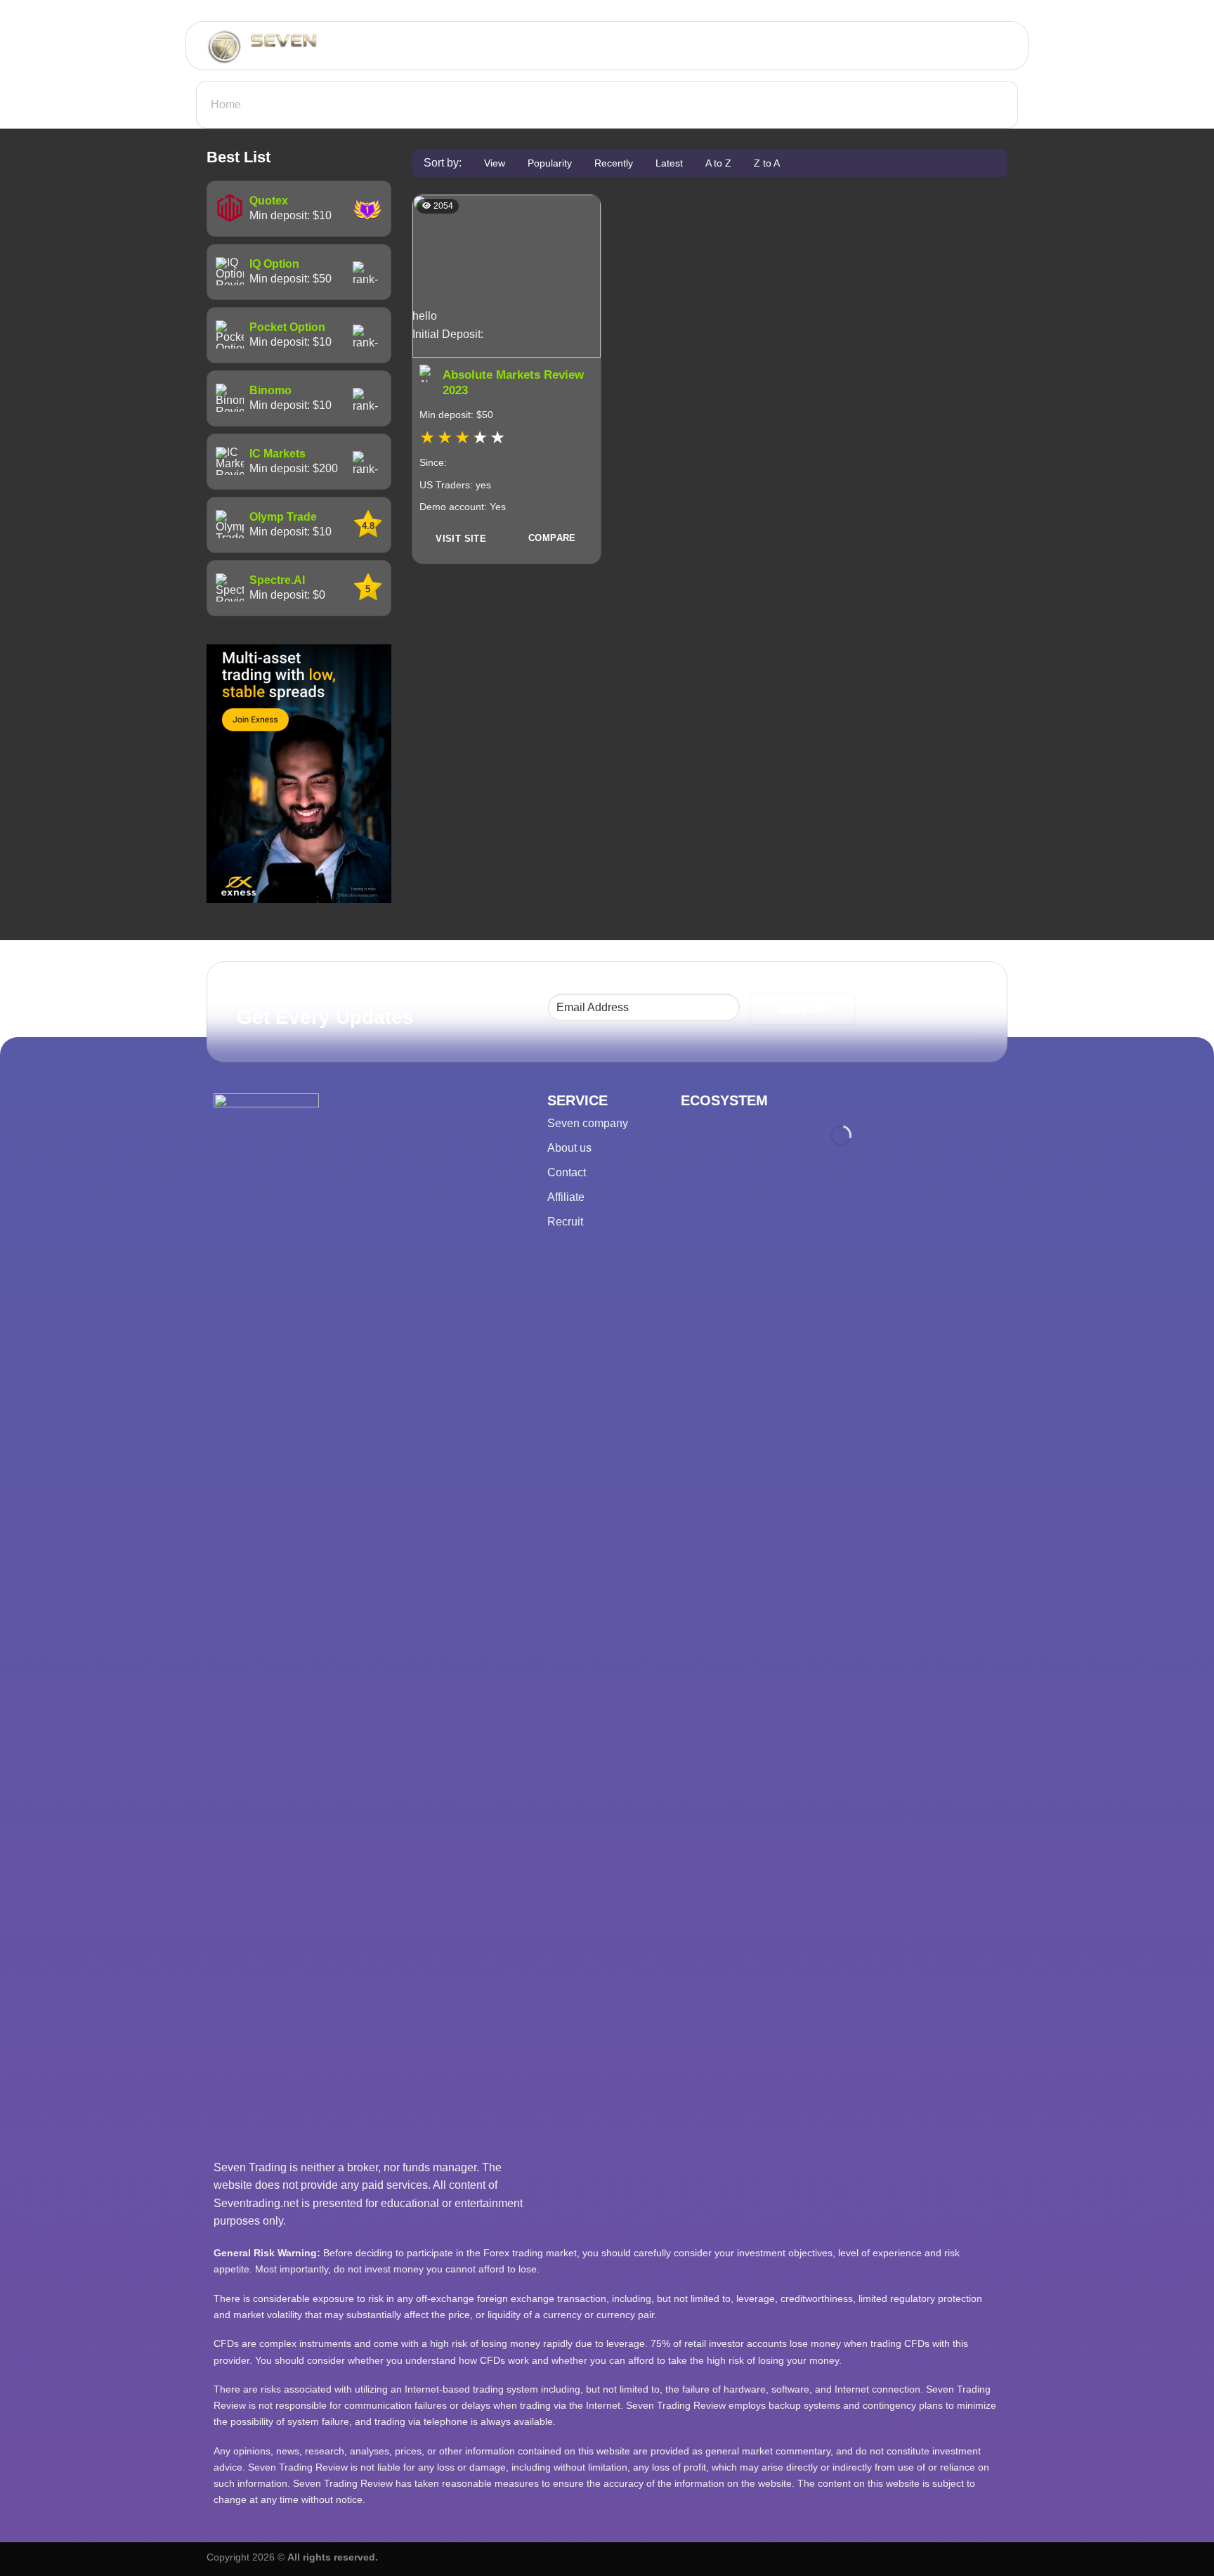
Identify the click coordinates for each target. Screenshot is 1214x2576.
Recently (614, 163)
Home (226, 104)
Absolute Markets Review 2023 (513, 383)
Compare (552, 538)
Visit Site (461, 539)
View (495, 163)
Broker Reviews (710, 46)
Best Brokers (609, 46)
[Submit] (543, 46)
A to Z (718, 163)
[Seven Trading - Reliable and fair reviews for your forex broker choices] (302, 46)
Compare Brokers (825, 46)
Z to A (767, 163)
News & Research (946, 46)
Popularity (550, 163)
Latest (669, 163)
